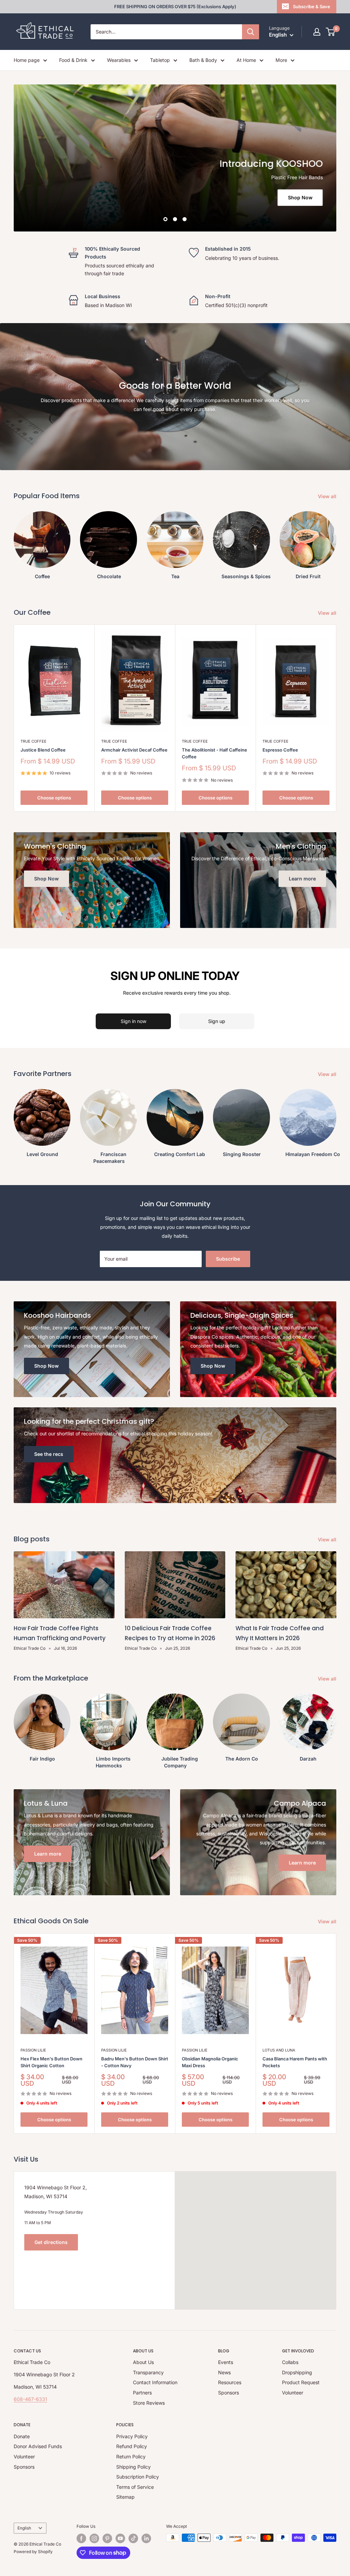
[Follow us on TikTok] (133, 2538)
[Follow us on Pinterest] (107, 2538)
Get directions (51, 2242)
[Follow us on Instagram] (94, 2538)
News (224, 2372)
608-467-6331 (30, 2399)
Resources (230, 2382)
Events (226, 2362)
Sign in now (133, 1021)
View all (328, 496)
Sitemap (125, 2497)
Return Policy (131, 2457)
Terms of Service (135, 2487)
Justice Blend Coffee (43, 750)
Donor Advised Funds (38, 2446)
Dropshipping (297, 2372)
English (24, 2528)
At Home (246, 60)
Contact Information (155, 2382)
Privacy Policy (132, 2436)
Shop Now (78, 197)
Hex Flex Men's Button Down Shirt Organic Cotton (51, 2062)
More (281, 60)
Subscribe (228, 1259)
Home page (27, 60)
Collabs (290, 2362)
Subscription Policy (138, 2477)
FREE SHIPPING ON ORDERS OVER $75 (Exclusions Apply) (175, 6)
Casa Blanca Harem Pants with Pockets (295, 2062)
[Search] (251, 32)
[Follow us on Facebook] (81, 2538)
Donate (22, 2436)
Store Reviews (149, 2403)
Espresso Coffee (280, 750)
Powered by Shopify (33, 2552)
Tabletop (160, 60)
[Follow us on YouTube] (120, 2538)
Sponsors (228, 2393)
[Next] (336, 542)
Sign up (217, 1021)
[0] (331, 32)
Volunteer (293, 2393)
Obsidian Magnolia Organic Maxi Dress (210, 2062)
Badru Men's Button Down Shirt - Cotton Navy (135, 2062)
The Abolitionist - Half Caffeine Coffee (214, 753)
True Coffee (33, 741)
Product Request (301, 2382)
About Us (143, 2362)
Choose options (54, 798)
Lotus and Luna (279, 2050)
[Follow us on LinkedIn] (146, 2538)
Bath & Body (203, 60)
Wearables (119, 60)
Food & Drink (73, 60)
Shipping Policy (133, 2467)
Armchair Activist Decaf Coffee (134, 750)
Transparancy (148, 2372)
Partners (142, 2393)
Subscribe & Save (312, 6)
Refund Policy (132, 2446)
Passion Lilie (33, 2050)
